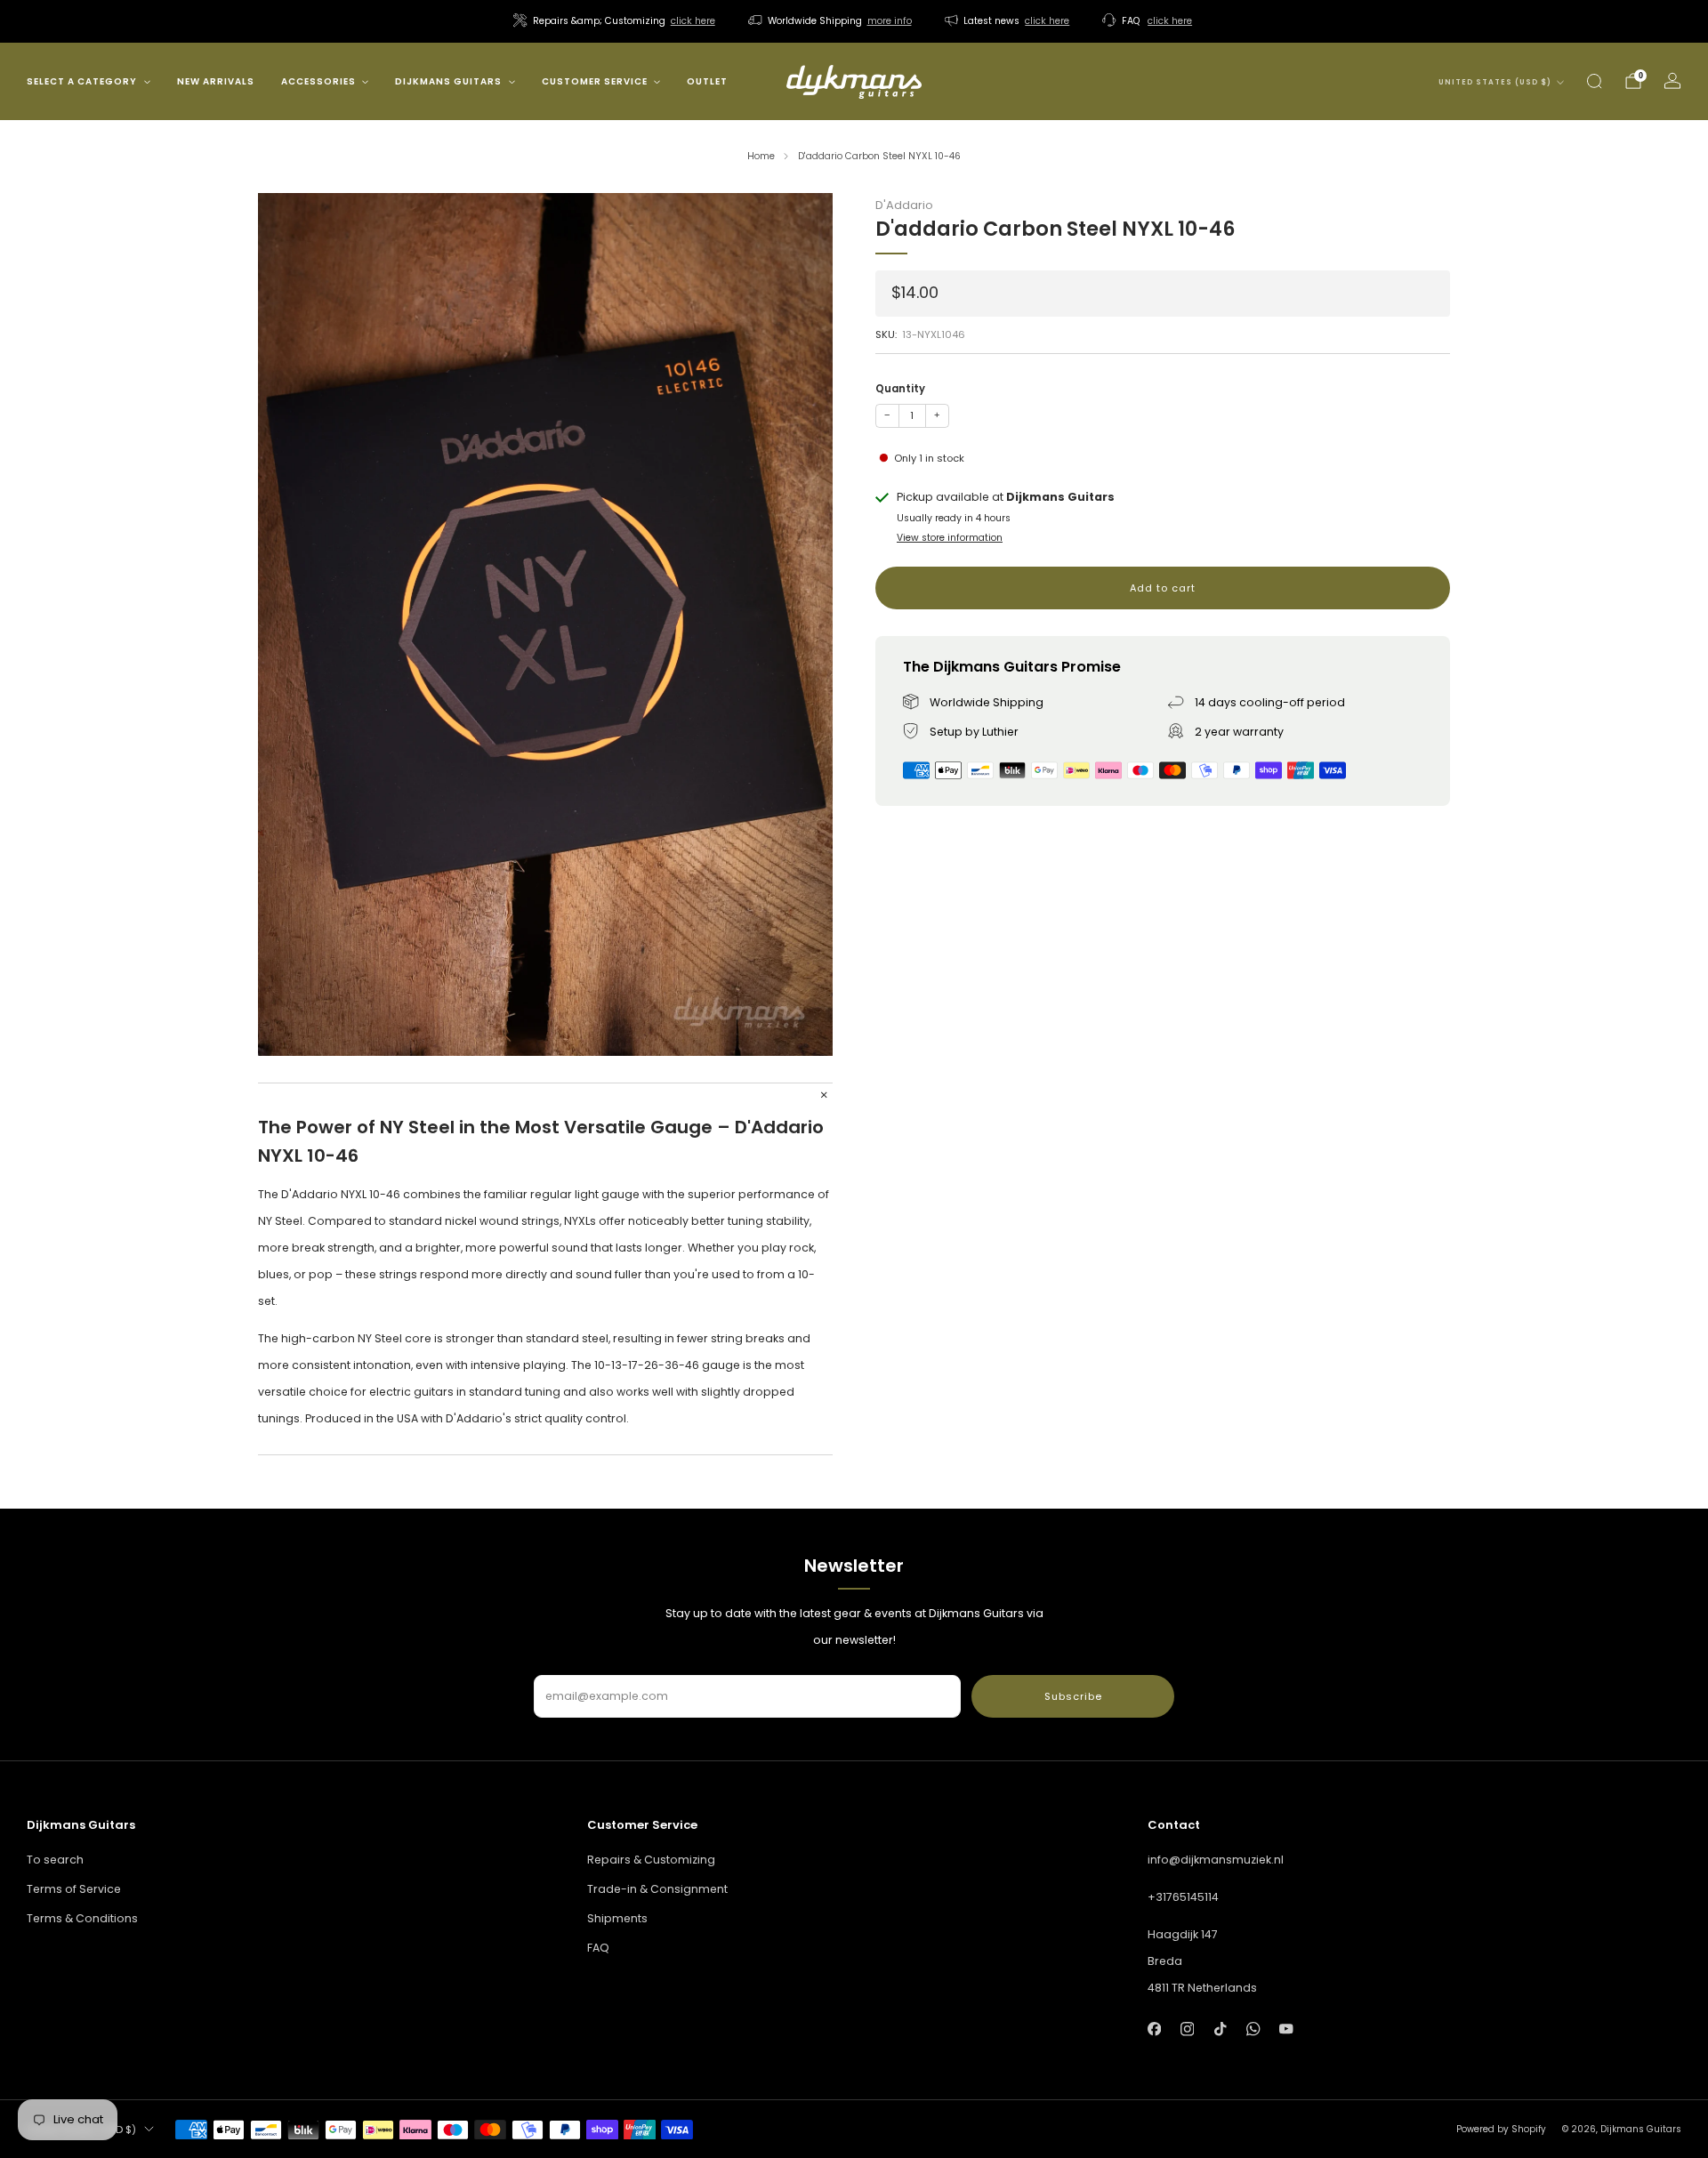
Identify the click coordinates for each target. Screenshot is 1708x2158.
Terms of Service (74, 1889)
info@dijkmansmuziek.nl (1216, 1860)
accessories (318, 81)
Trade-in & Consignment (657, 1889)
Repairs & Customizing (651, 1860)
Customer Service (595, 81)
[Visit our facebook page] (1154, 2029)
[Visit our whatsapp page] (1253, 2029)
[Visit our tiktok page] (1220, 2029)
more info (890, 21)
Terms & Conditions (82, 1918)
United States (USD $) (1495, 82)
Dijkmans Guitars (448, 81)
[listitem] (616, 21)
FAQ (598, 1948)
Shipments (617, 1918)
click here (693, 21)
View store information (950, 538)
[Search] (1594, 81)
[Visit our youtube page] (1287, 2029)
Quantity (900, 389)
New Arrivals (216, 81)
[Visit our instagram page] (1187, 2029)
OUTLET (707, 81)
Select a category (82, 81)
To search (55, 1860)
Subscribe (1073, 1696)
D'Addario (904, 205)
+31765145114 (1183, 1897)
